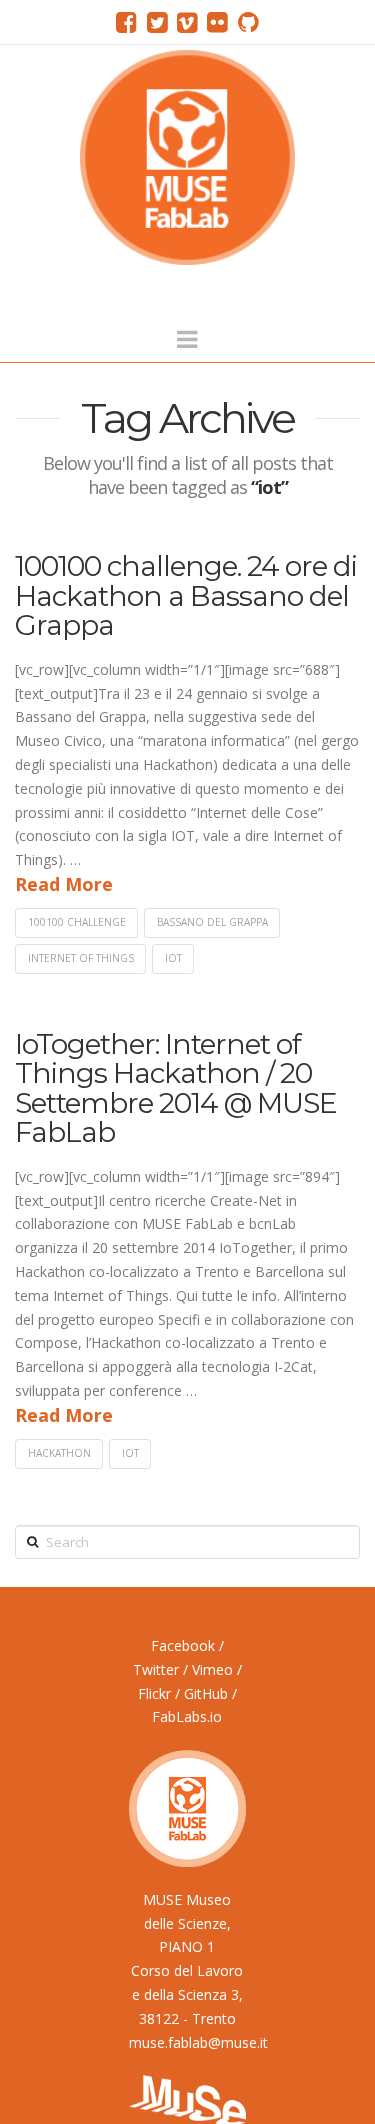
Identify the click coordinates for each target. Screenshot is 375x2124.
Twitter (156, 1669)
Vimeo (212, 1669)
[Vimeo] (187, 22)
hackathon (59, 1453)
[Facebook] (126, 22)
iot (173, 958)
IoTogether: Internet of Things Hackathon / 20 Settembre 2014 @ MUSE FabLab (176, 1088)
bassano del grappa (212, 922)
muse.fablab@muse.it (198, 2042)
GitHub (206, 1693)
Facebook (183, 1645)
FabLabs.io (187, 1716)
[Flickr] (217, 22)
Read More (64, 884)
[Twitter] (157, 22)
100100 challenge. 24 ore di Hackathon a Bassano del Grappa (186, 595)
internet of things (81, 958)
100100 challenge (77, 922)
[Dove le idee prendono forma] (187, 157)
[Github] (248, 22)
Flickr (154, 1693)
